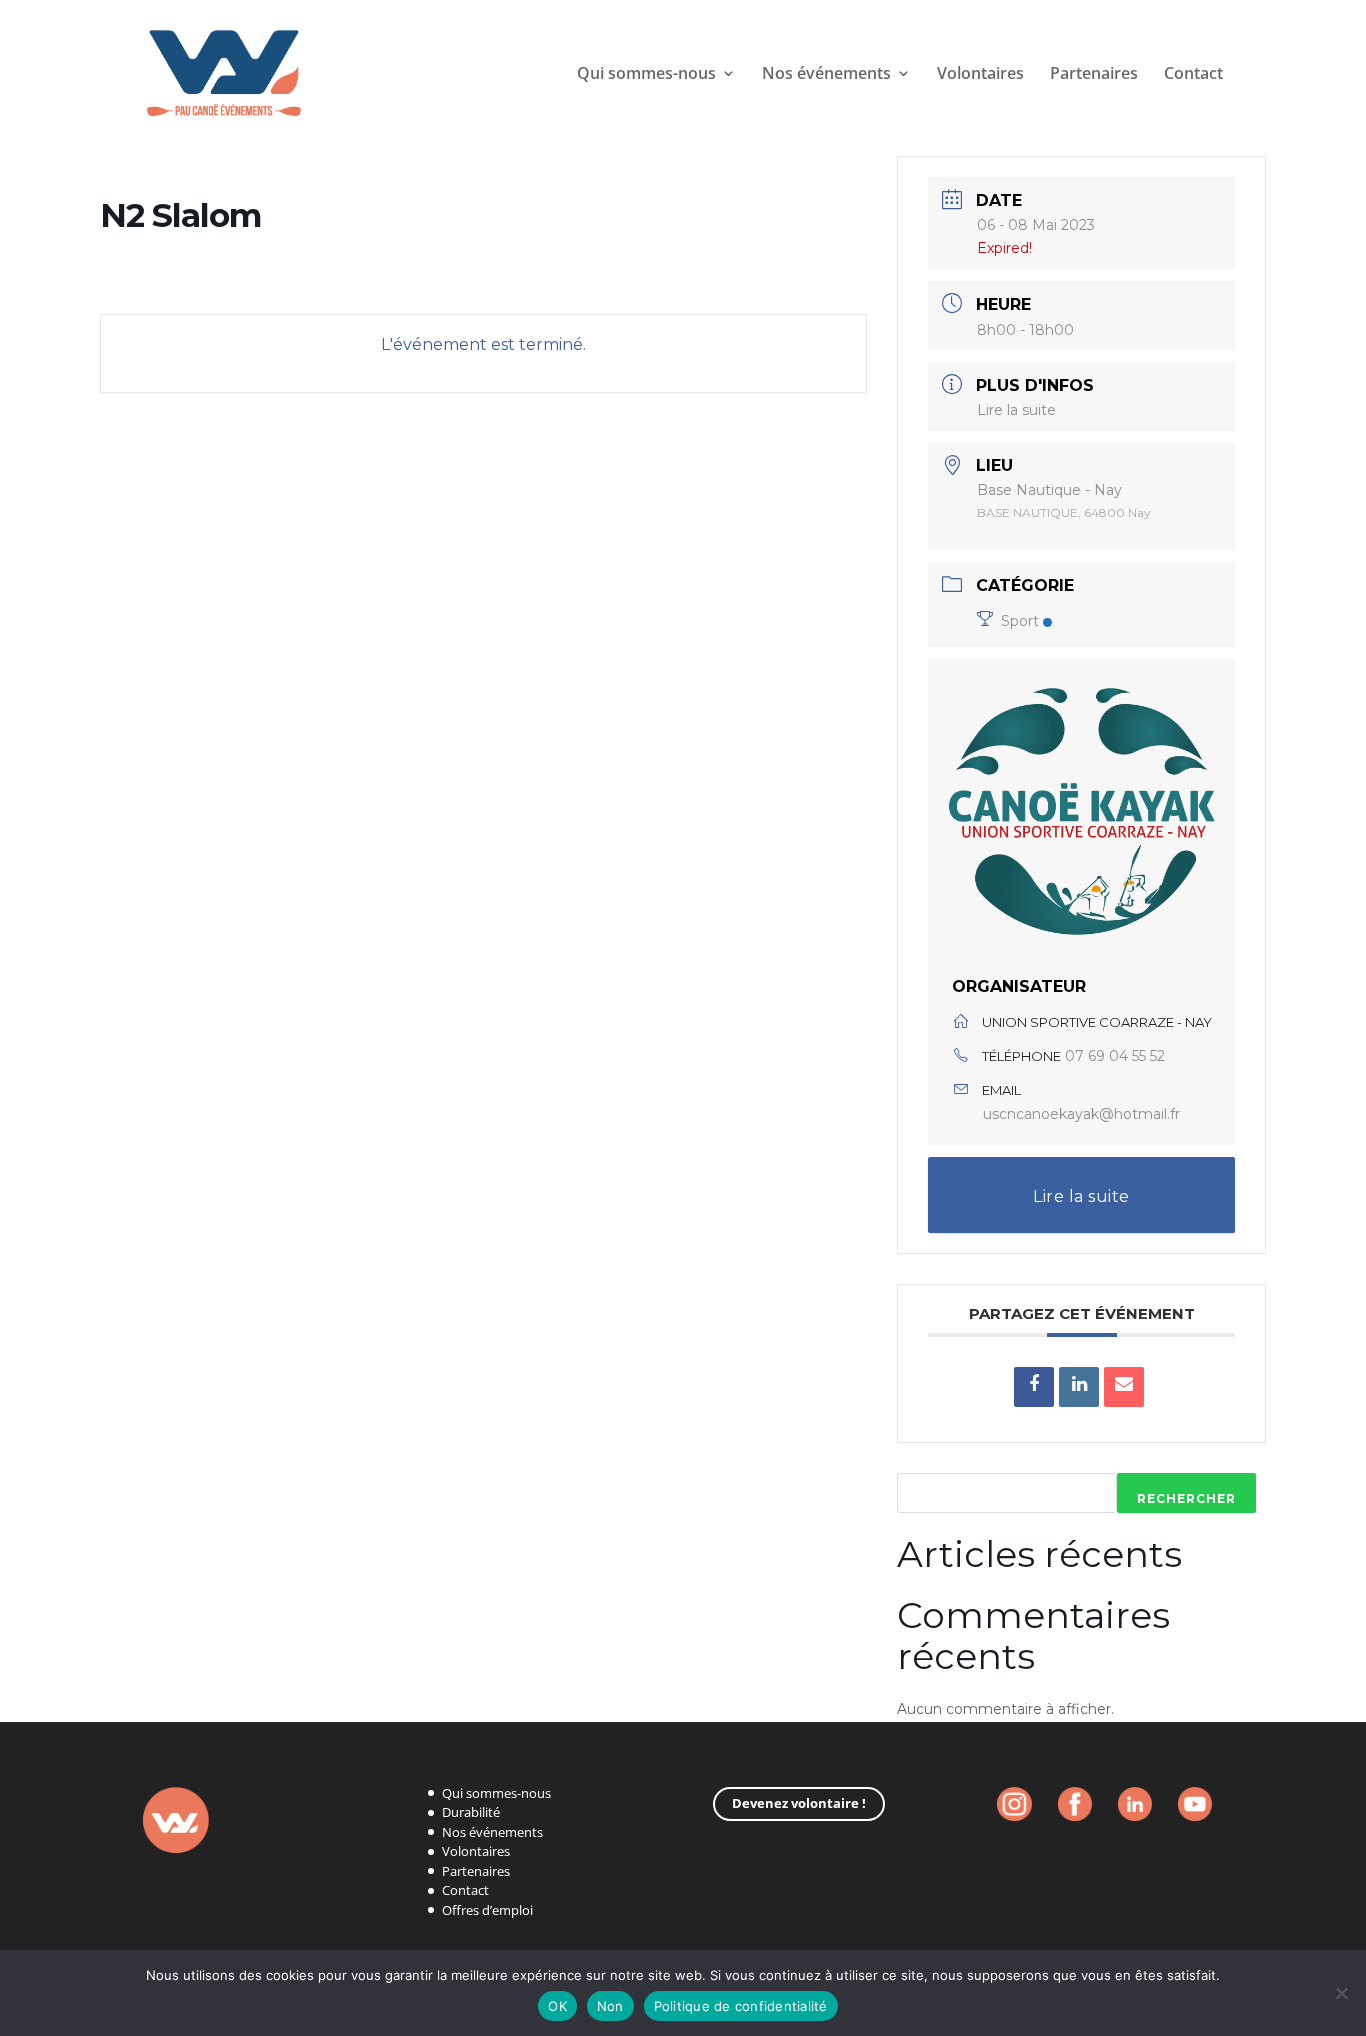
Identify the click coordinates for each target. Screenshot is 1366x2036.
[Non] (1341, 1993)
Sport (1020, 621)
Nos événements (492, 1832)
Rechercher (1186, 1498)
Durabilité (471, 1812)
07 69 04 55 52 (1115, 1056)
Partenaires (1094, 75)
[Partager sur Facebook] (1034, 1387)
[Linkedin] (1079, 1387)
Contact (1193, 75)
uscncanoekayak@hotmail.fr (1081, 1114)
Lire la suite (1016, 410)
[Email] (1124, 1387)
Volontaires (980, 75)
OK (557, 2006)
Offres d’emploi (487, 1910)
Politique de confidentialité (741, 2006)
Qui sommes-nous (646, 75)
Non (610, 2006)
